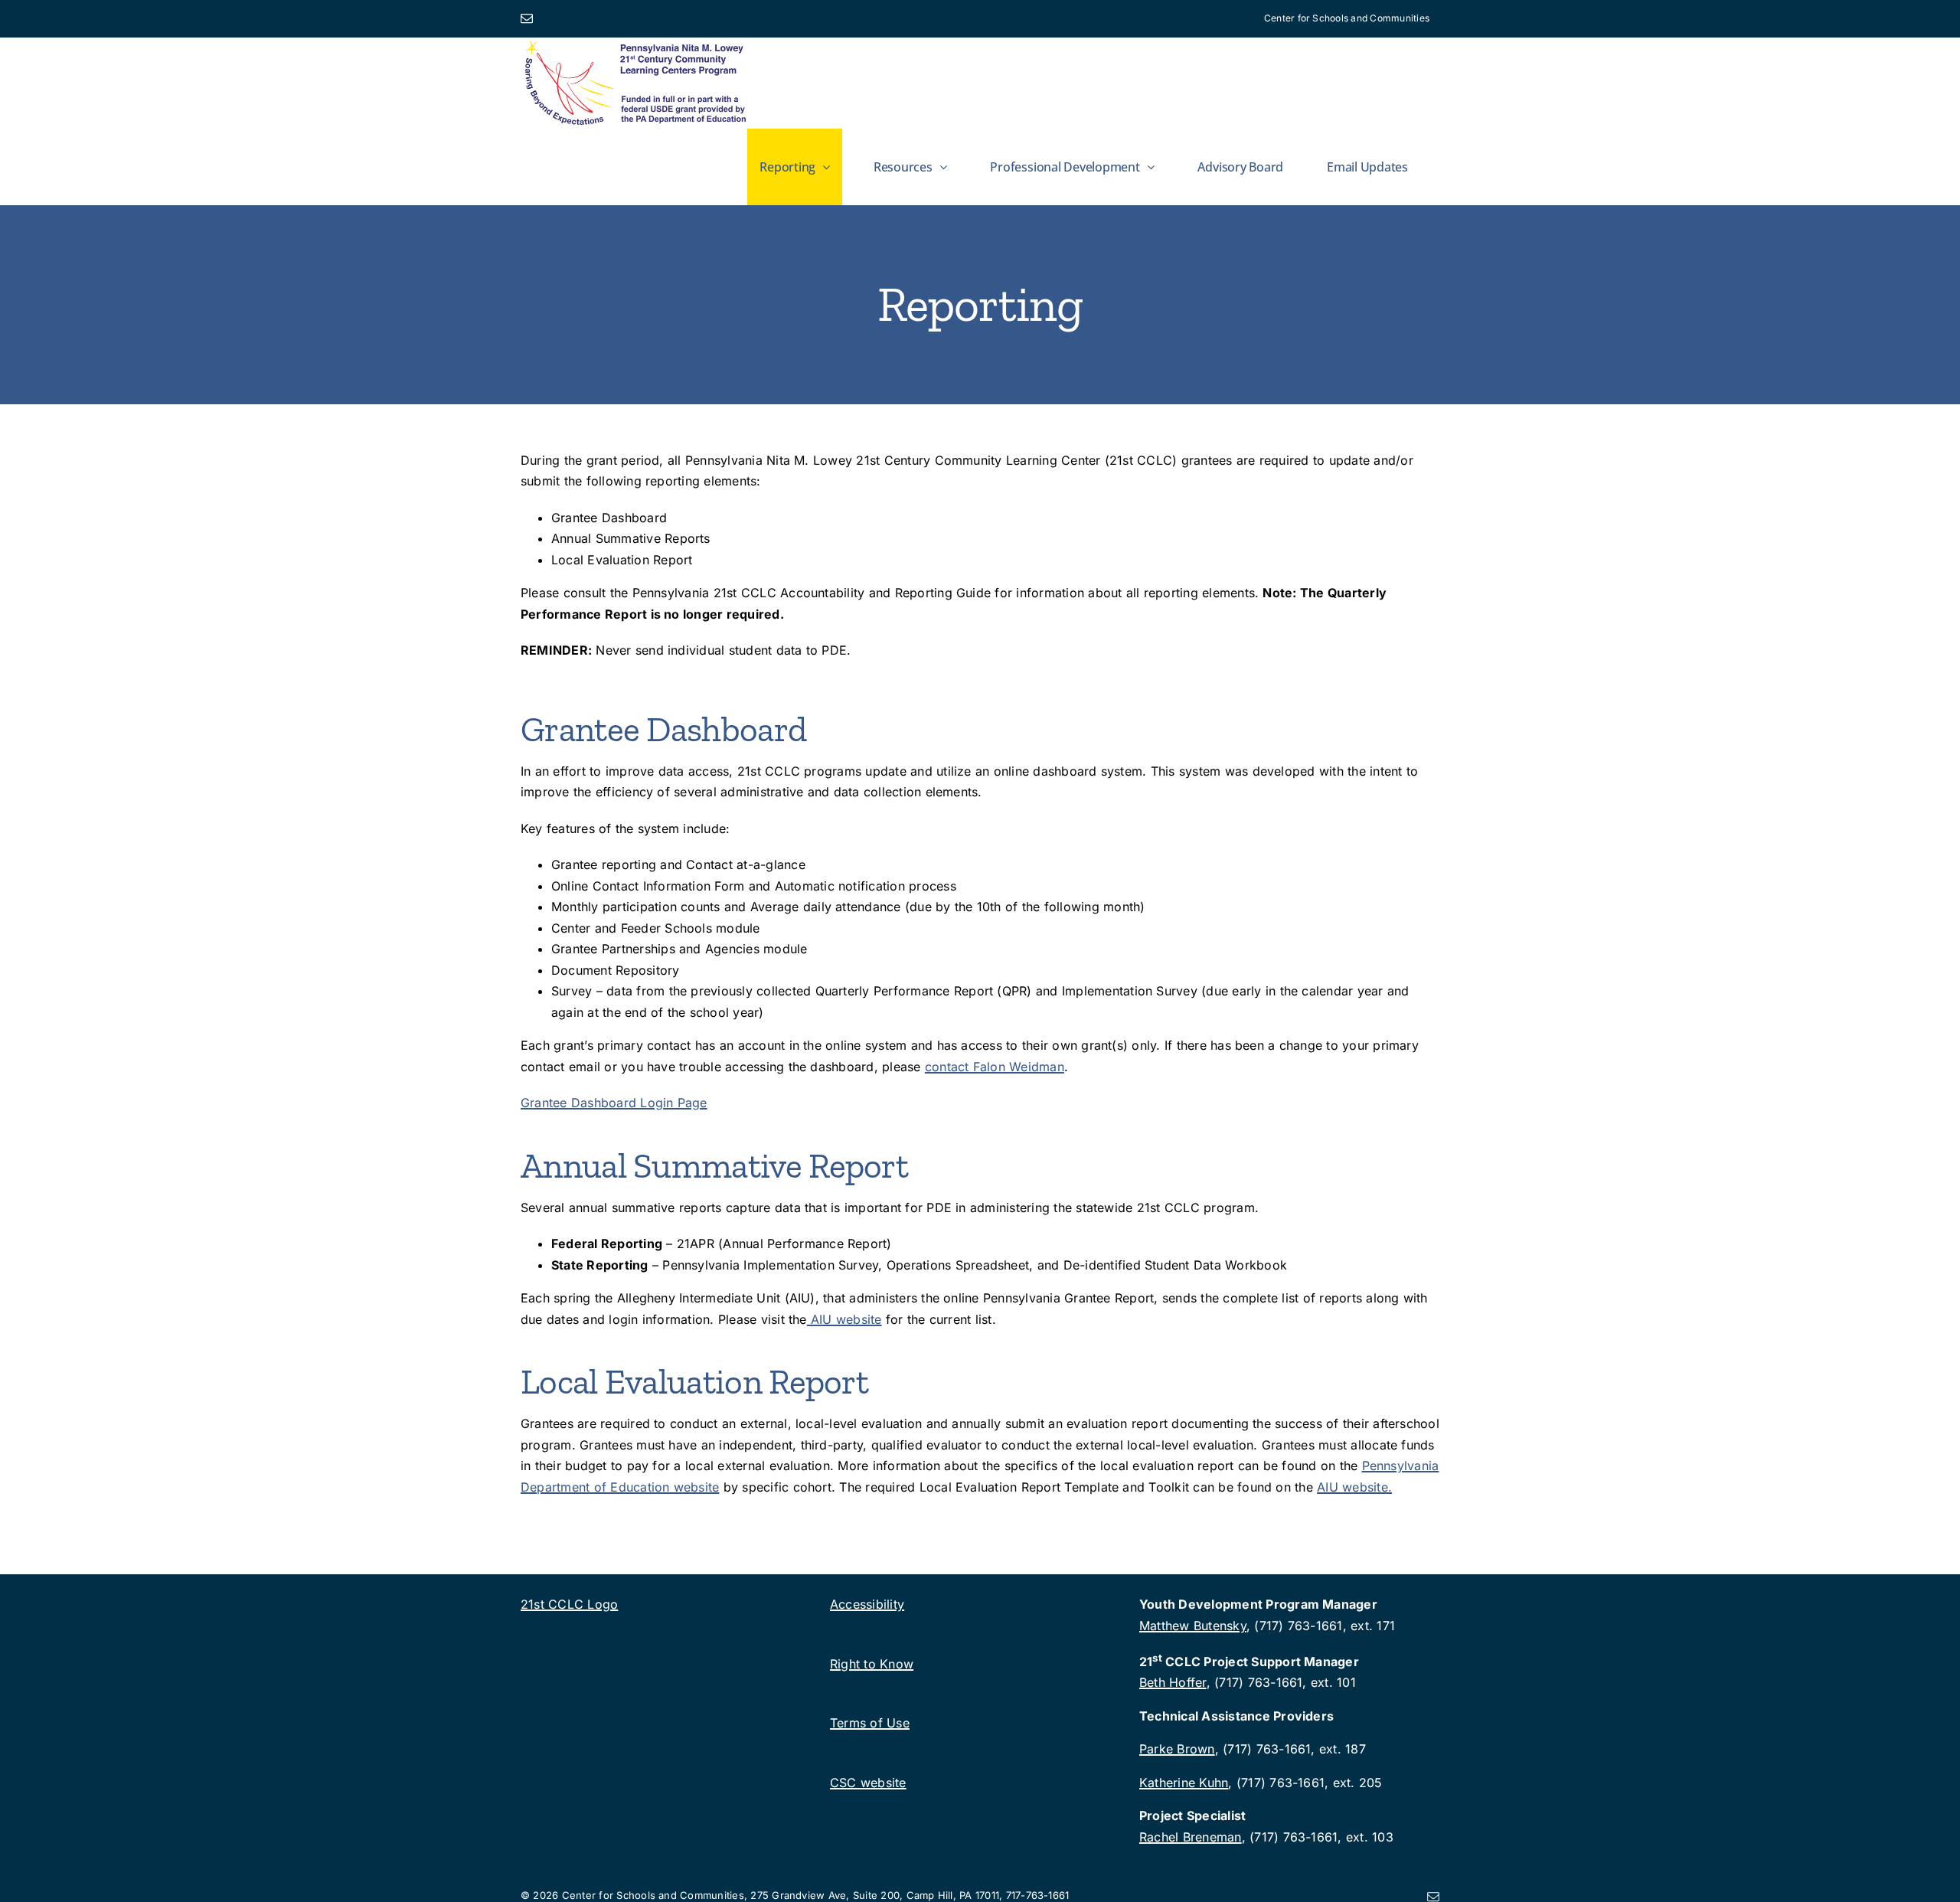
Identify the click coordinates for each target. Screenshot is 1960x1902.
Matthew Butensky (1193, 1626)
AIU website (844, 1319)
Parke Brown (1177, 1749)
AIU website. (1354, 1487)
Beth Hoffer (1173, 1682)
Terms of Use (870, 1723)
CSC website (868, 1783)
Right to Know (872, 1664)
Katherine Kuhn (1184, 1783)
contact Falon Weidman (995, 1067)
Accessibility (867, 1604)
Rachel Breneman (1191, 1837)
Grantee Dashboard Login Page (614, 1103)
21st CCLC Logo (569, 1604)
